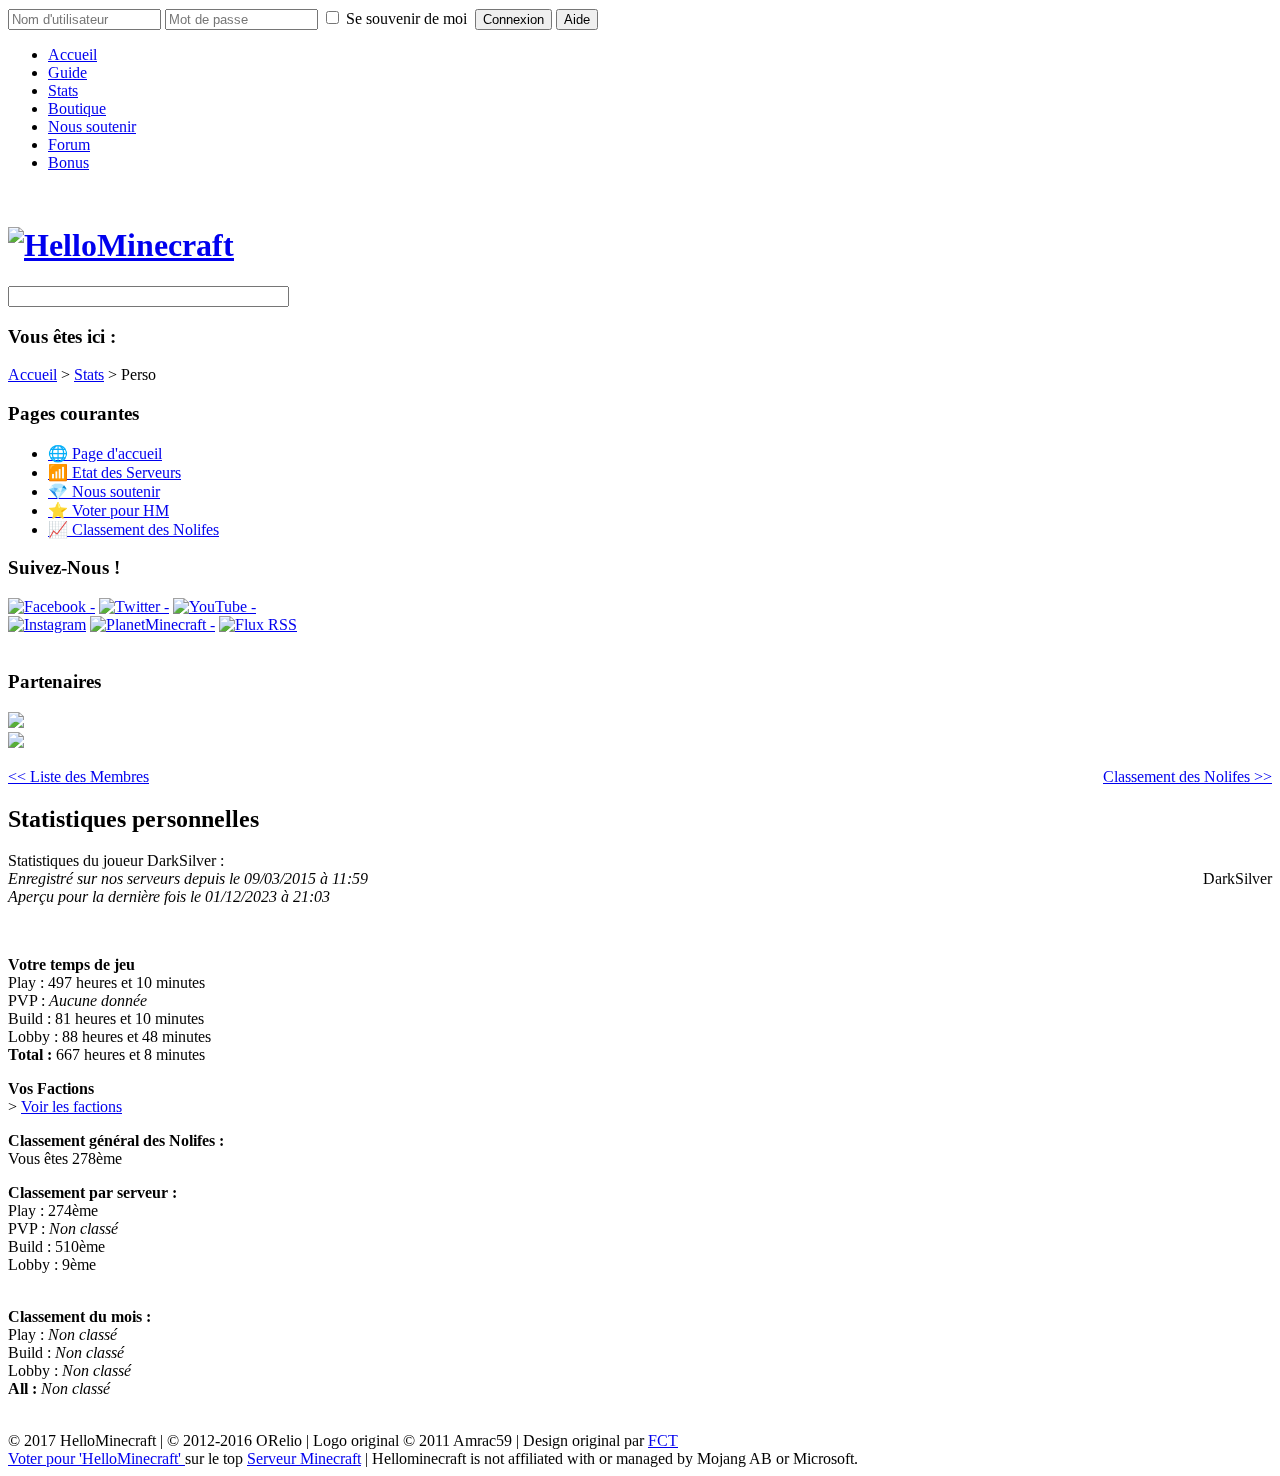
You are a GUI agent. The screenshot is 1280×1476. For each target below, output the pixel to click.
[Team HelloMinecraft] (152, 624)
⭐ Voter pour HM (108, 510)
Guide (67, 72)
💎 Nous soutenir (104, 491)
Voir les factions (71, 1106)
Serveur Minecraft (304, 1458)
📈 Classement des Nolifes (133, 529)
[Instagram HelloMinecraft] (47, 624)
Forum (69, 144)
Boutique (77, 108)
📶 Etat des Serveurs (114, 472)
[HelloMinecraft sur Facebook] (51, 606)
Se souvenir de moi (406, 18)
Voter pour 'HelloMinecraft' (96, 1458)
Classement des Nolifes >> (1187, 776)
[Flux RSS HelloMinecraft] (258, 624)
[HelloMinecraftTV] (214, 606)
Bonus (68, 162)
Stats (63, 90)
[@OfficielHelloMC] (134, 606)
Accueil (72, 54)
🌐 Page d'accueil (105, 453)
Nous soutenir (92, 126)
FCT (663, 1440)
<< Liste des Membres (78, 776)
